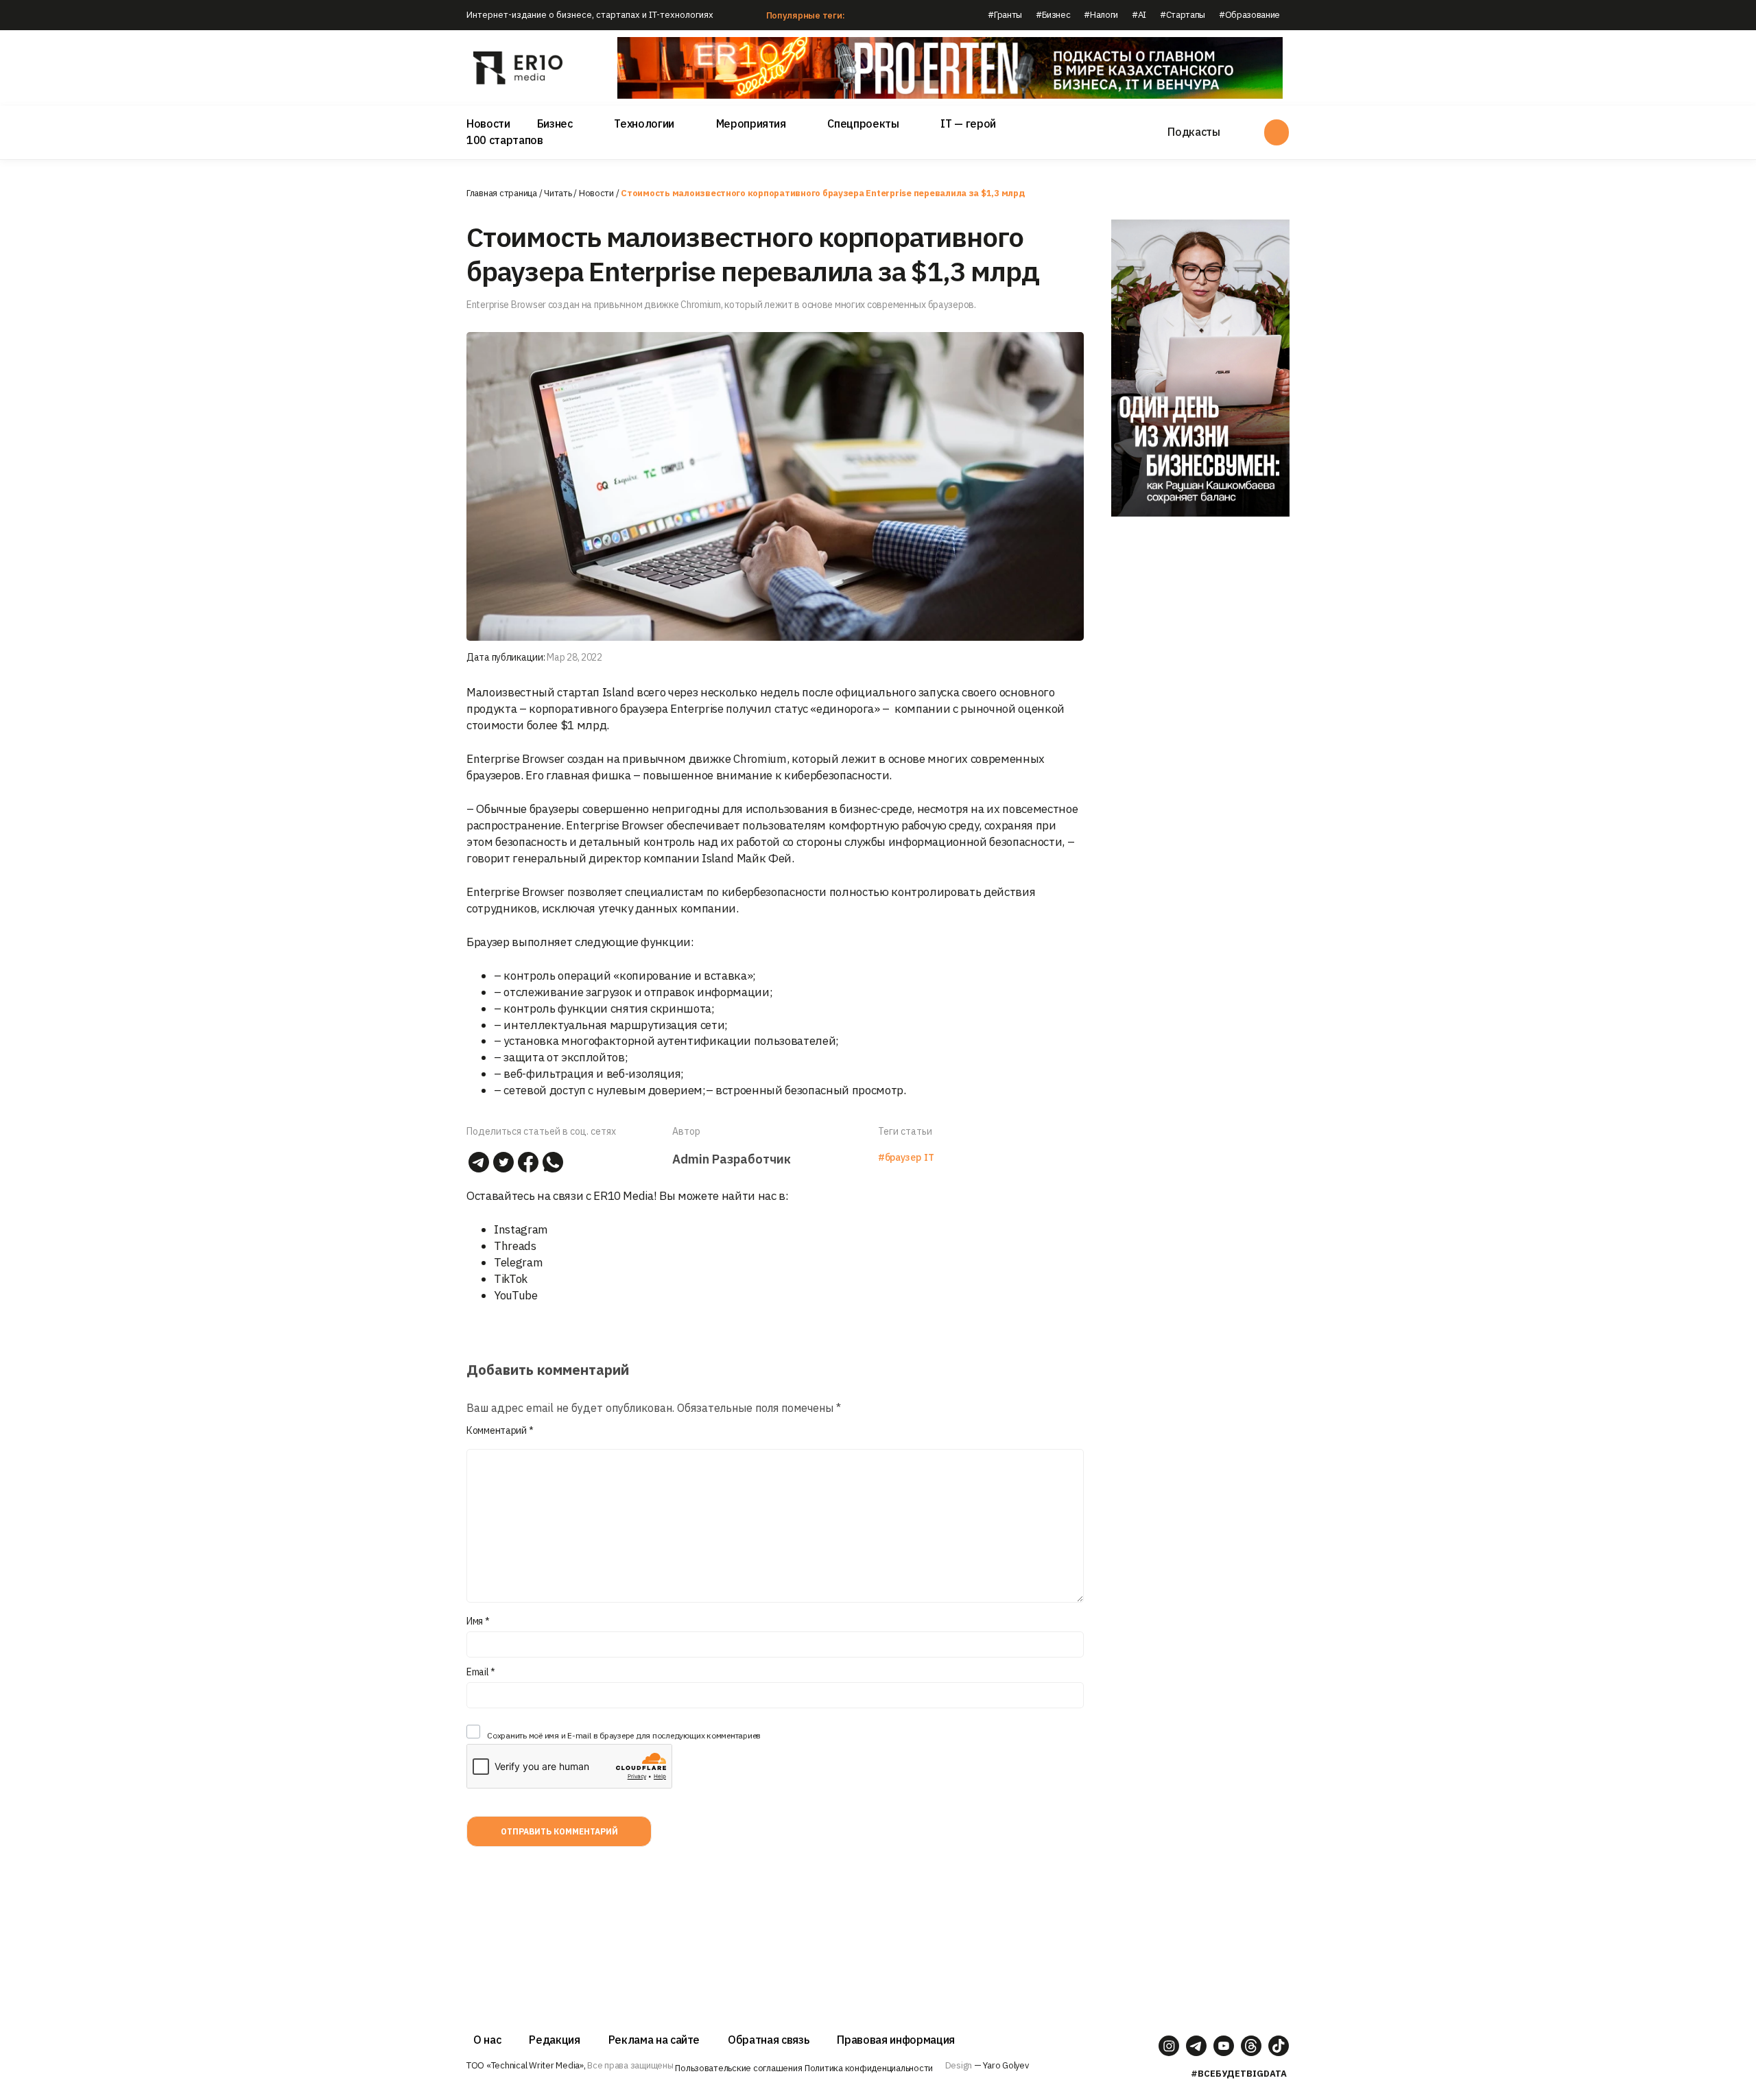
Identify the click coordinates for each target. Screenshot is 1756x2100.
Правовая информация (896, 2040)
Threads (515, 1246)
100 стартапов (505, 140)
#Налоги (1101, 15)
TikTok (511, 1279)
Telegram (518, 1262)
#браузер (899, 1157)
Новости (488, 123)
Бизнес (555, 123)
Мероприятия (751, 123)
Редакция (554, 2040)
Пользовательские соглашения (738, 2068)
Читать (558, 193)
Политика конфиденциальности (869, 2068)
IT (929, 1157)
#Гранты (1005, 15)
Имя (478, 1621)
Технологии (644, 123)
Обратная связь (768, 2040)
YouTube (516, 1295)
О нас (487, 2040)
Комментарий (500, 1430)
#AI (1139, 15)
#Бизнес (1053, 15)
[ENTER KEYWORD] (1277, 132)
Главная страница (502, 193)
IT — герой (968, 123)
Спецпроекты (863, 123)
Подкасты (1194, 132)
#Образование (1249, 15)
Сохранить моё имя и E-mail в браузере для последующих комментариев (624, 1735)
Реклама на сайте (654, 2040)
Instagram (521, 1229)
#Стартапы (1183, 15)
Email (481, 1672)
